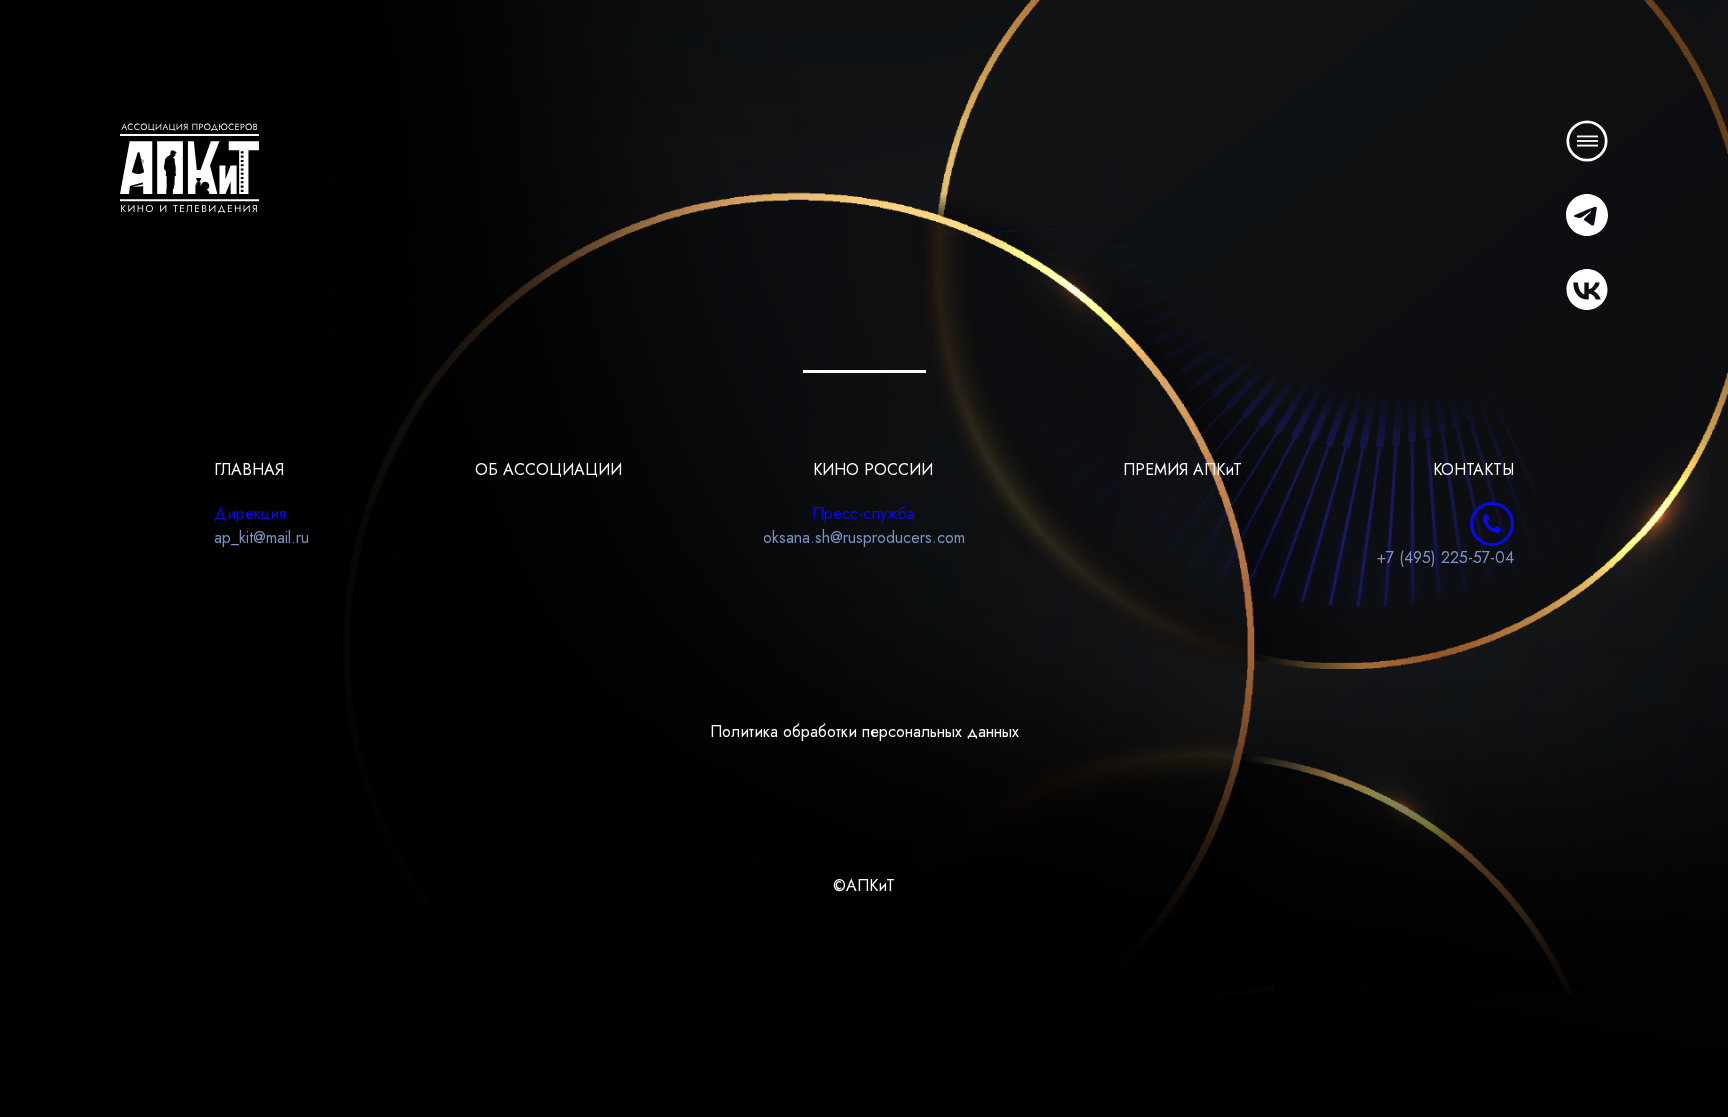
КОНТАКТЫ (1473, 469)
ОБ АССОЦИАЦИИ (548, 469)
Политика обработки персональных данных (864, 731)
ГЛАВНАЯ (249, 469)
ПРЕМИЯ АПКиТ (1182, 469)
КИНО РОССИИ (873, 469)
